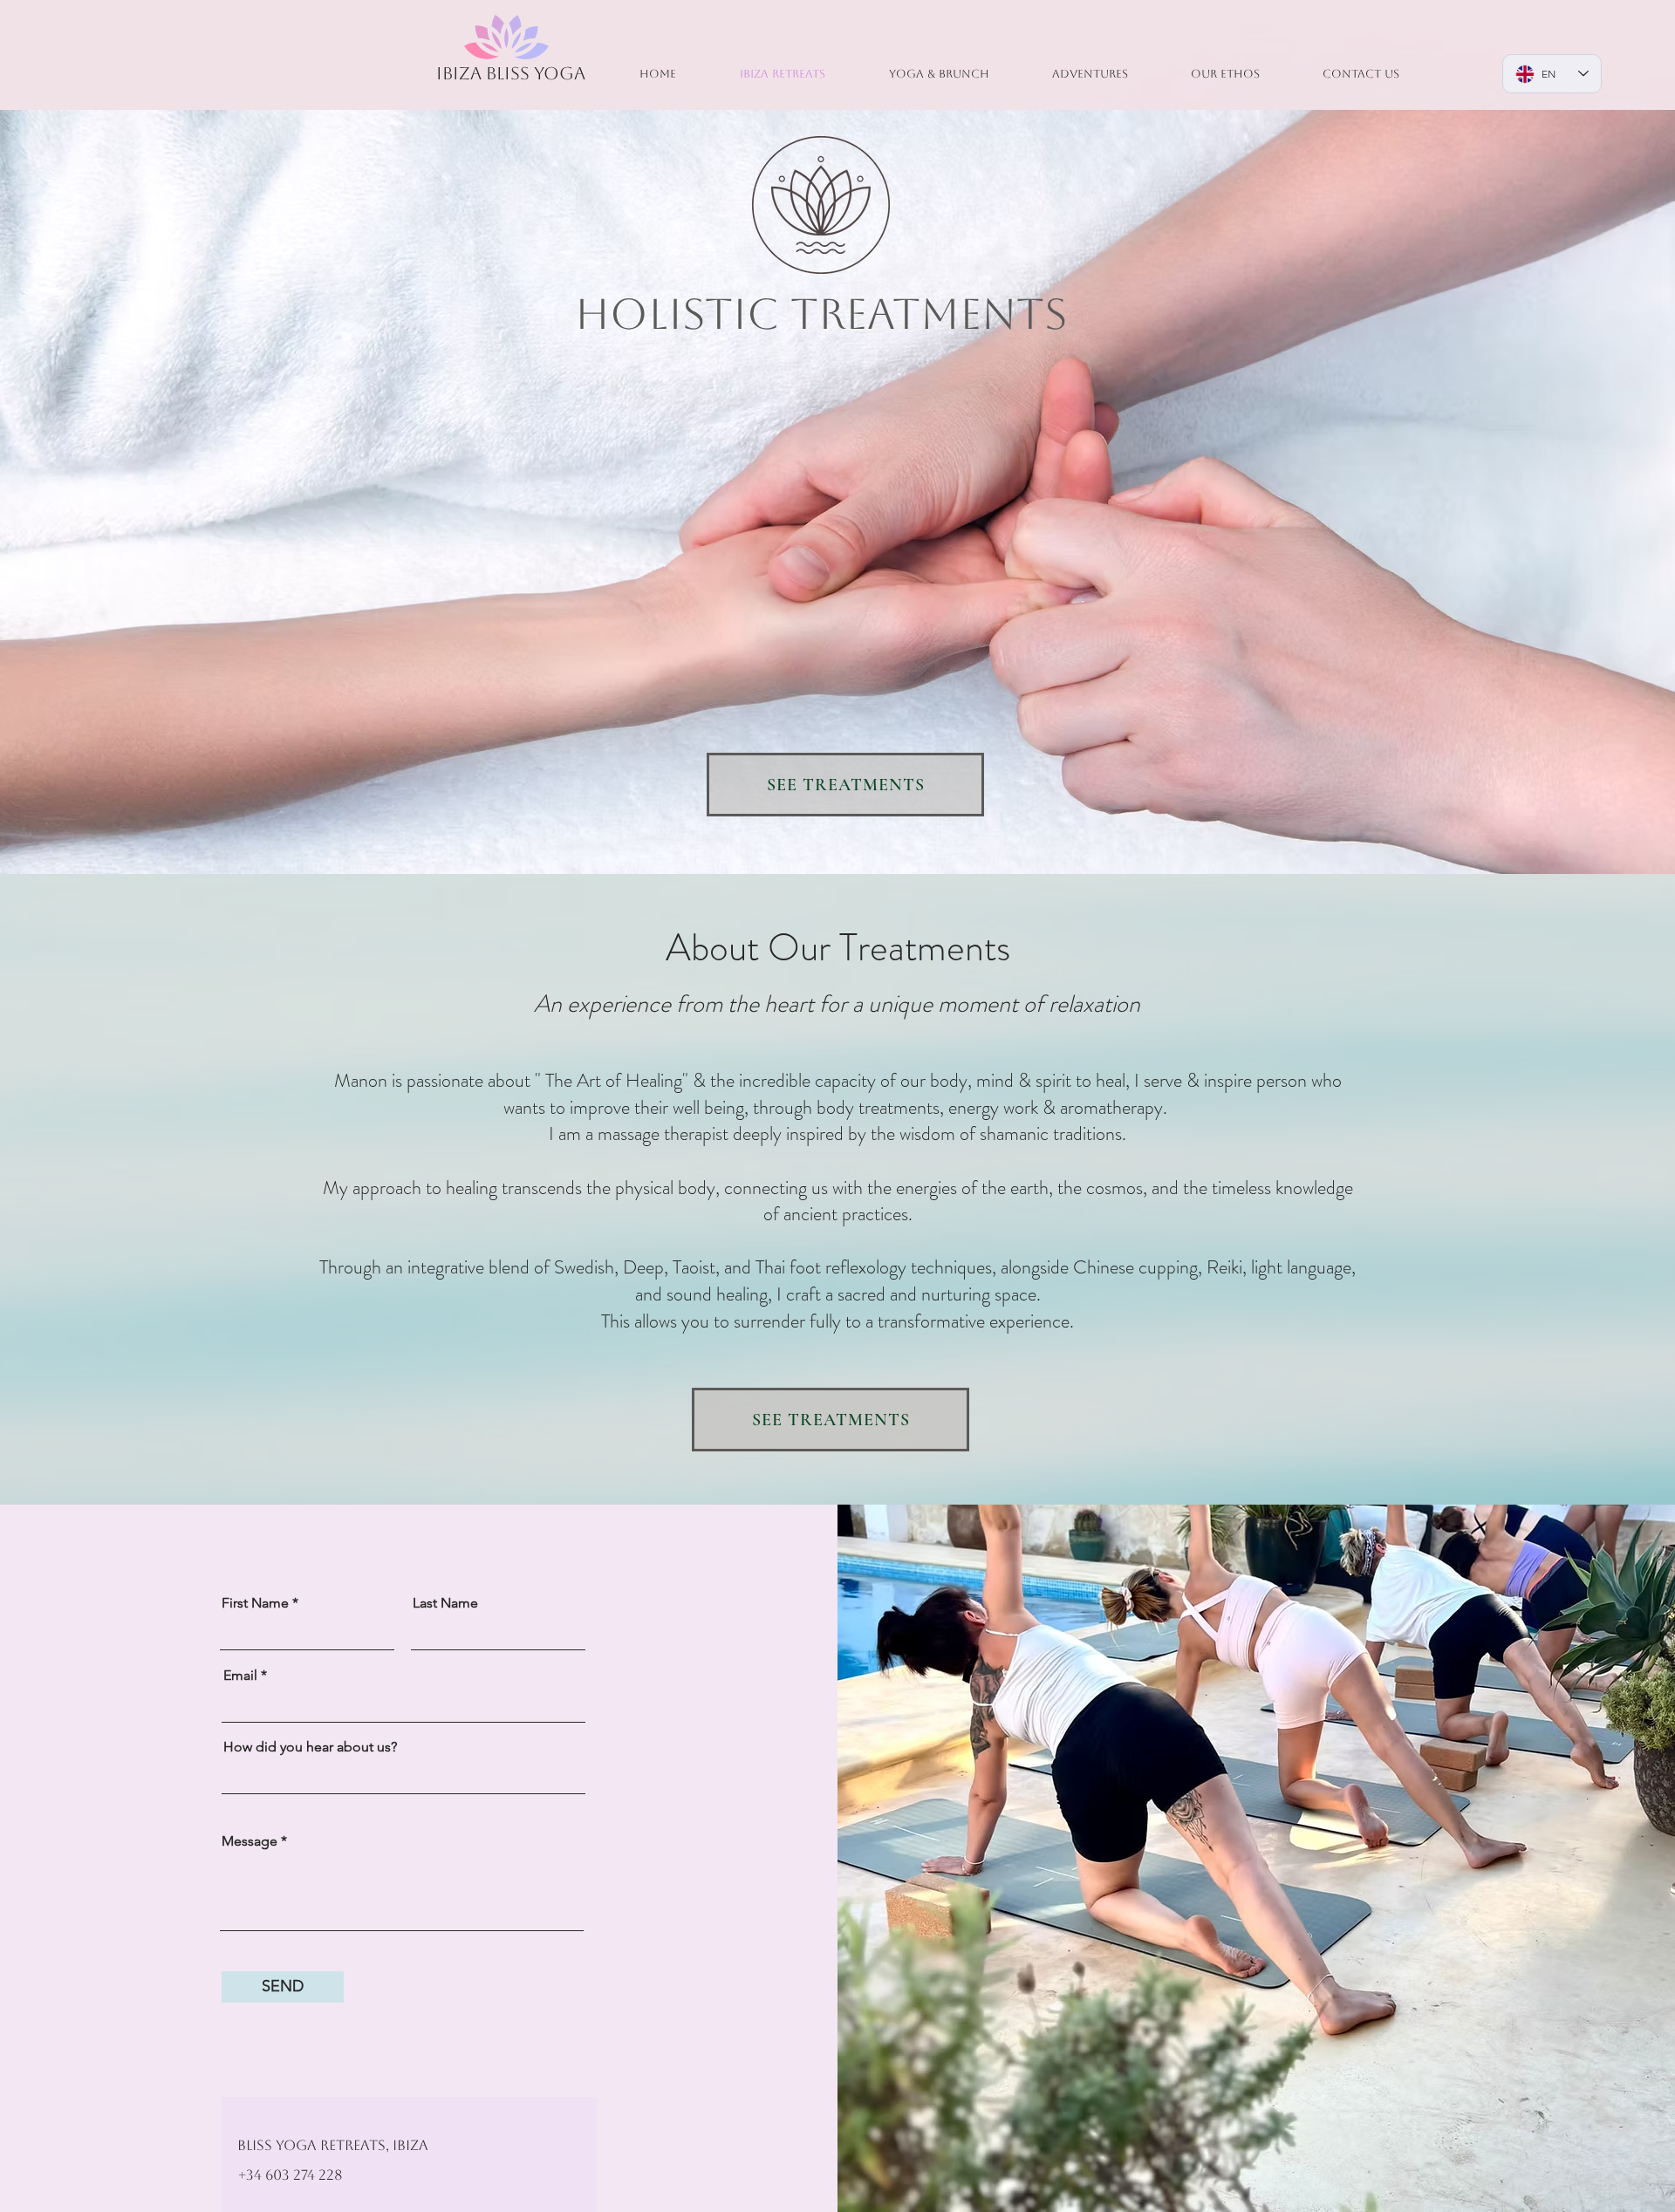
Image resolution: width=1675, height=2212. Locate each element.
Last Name (445, 1603)
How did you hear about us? (310, 1747)
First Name (255, 1603)
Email (240, 1676)
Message (250, 1841)
